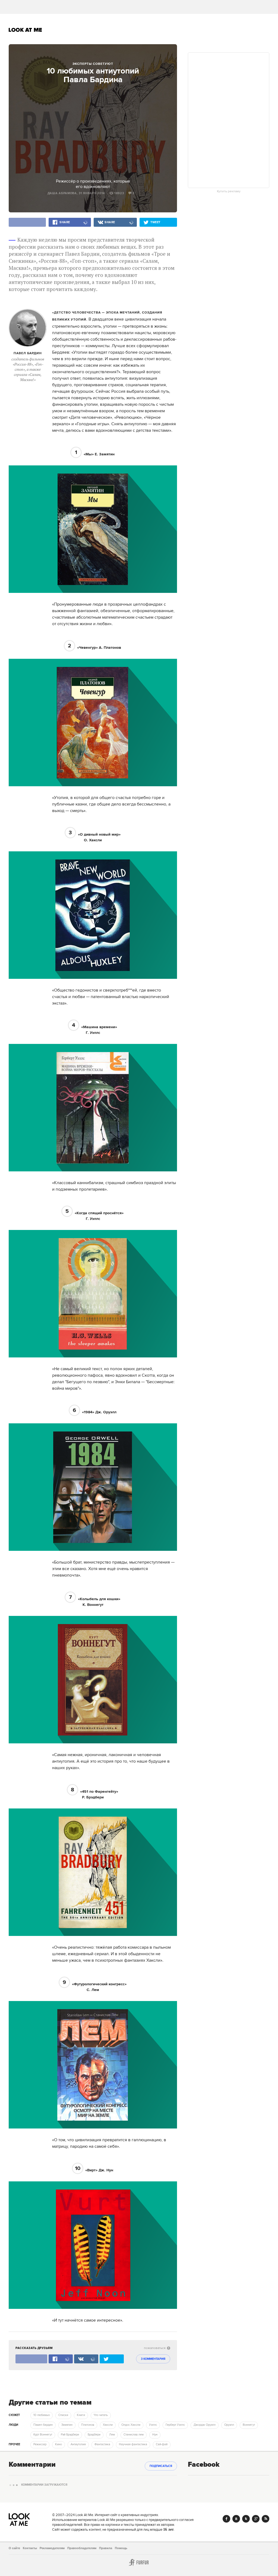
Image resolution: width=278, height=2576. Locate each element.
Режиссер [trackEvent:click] (40, 2444)
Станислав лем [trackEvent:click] (134, 2435)
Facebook (226, 2519)
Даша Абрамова (62, 193)
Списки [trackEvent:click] (63, 2415)
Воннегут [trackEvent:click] (249, 2425)
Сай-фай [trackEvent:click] (162, 2444)
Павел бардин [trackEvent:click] (43, 2425)
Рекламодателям (52, 2548)
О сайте (14, 2548)
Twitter (246, 2519)
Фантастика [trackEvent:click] (102, 2444)
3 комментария (153, 2359)
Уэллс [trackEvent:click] (153, 2425)
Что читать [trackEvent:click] (101, 2415)
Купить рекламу (229, 191)
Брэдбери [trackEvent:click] (94, 2435)
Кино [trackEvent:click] (59, 2444)
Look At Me (25, 30)
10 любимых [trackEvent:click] (42, 2415)
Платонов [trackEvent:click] (88, 2425)
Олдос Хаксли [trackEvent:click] (131, 2425)
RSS (266, 2519)
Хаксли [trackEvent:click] (108, 2425)
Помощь (121, 2548)
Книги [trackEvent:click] (81, 2415)
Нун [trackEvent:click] (155, 2435)
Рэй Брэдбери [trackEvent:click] (70, 2435)
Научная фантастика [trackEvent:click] (133, 2444)
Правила (106, 2548)
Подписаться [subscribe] (161, 2466)
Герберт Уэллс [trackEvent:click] (175, 2425)
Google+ (256, 2519)
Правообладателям (82, 2548)
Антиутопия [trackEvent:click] (78, 2444)
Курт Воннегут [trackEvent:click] (43, 2435)
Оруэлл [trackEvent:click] (229, 2425)
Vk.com (236, 2519)
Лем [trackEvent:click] (112, 2435)
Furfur (139, 2562)
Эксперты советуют (93, 64)
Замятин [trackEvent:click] (67, 2425)
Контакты (30, 2548)
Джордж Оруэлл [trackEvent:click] (205, 2425)
